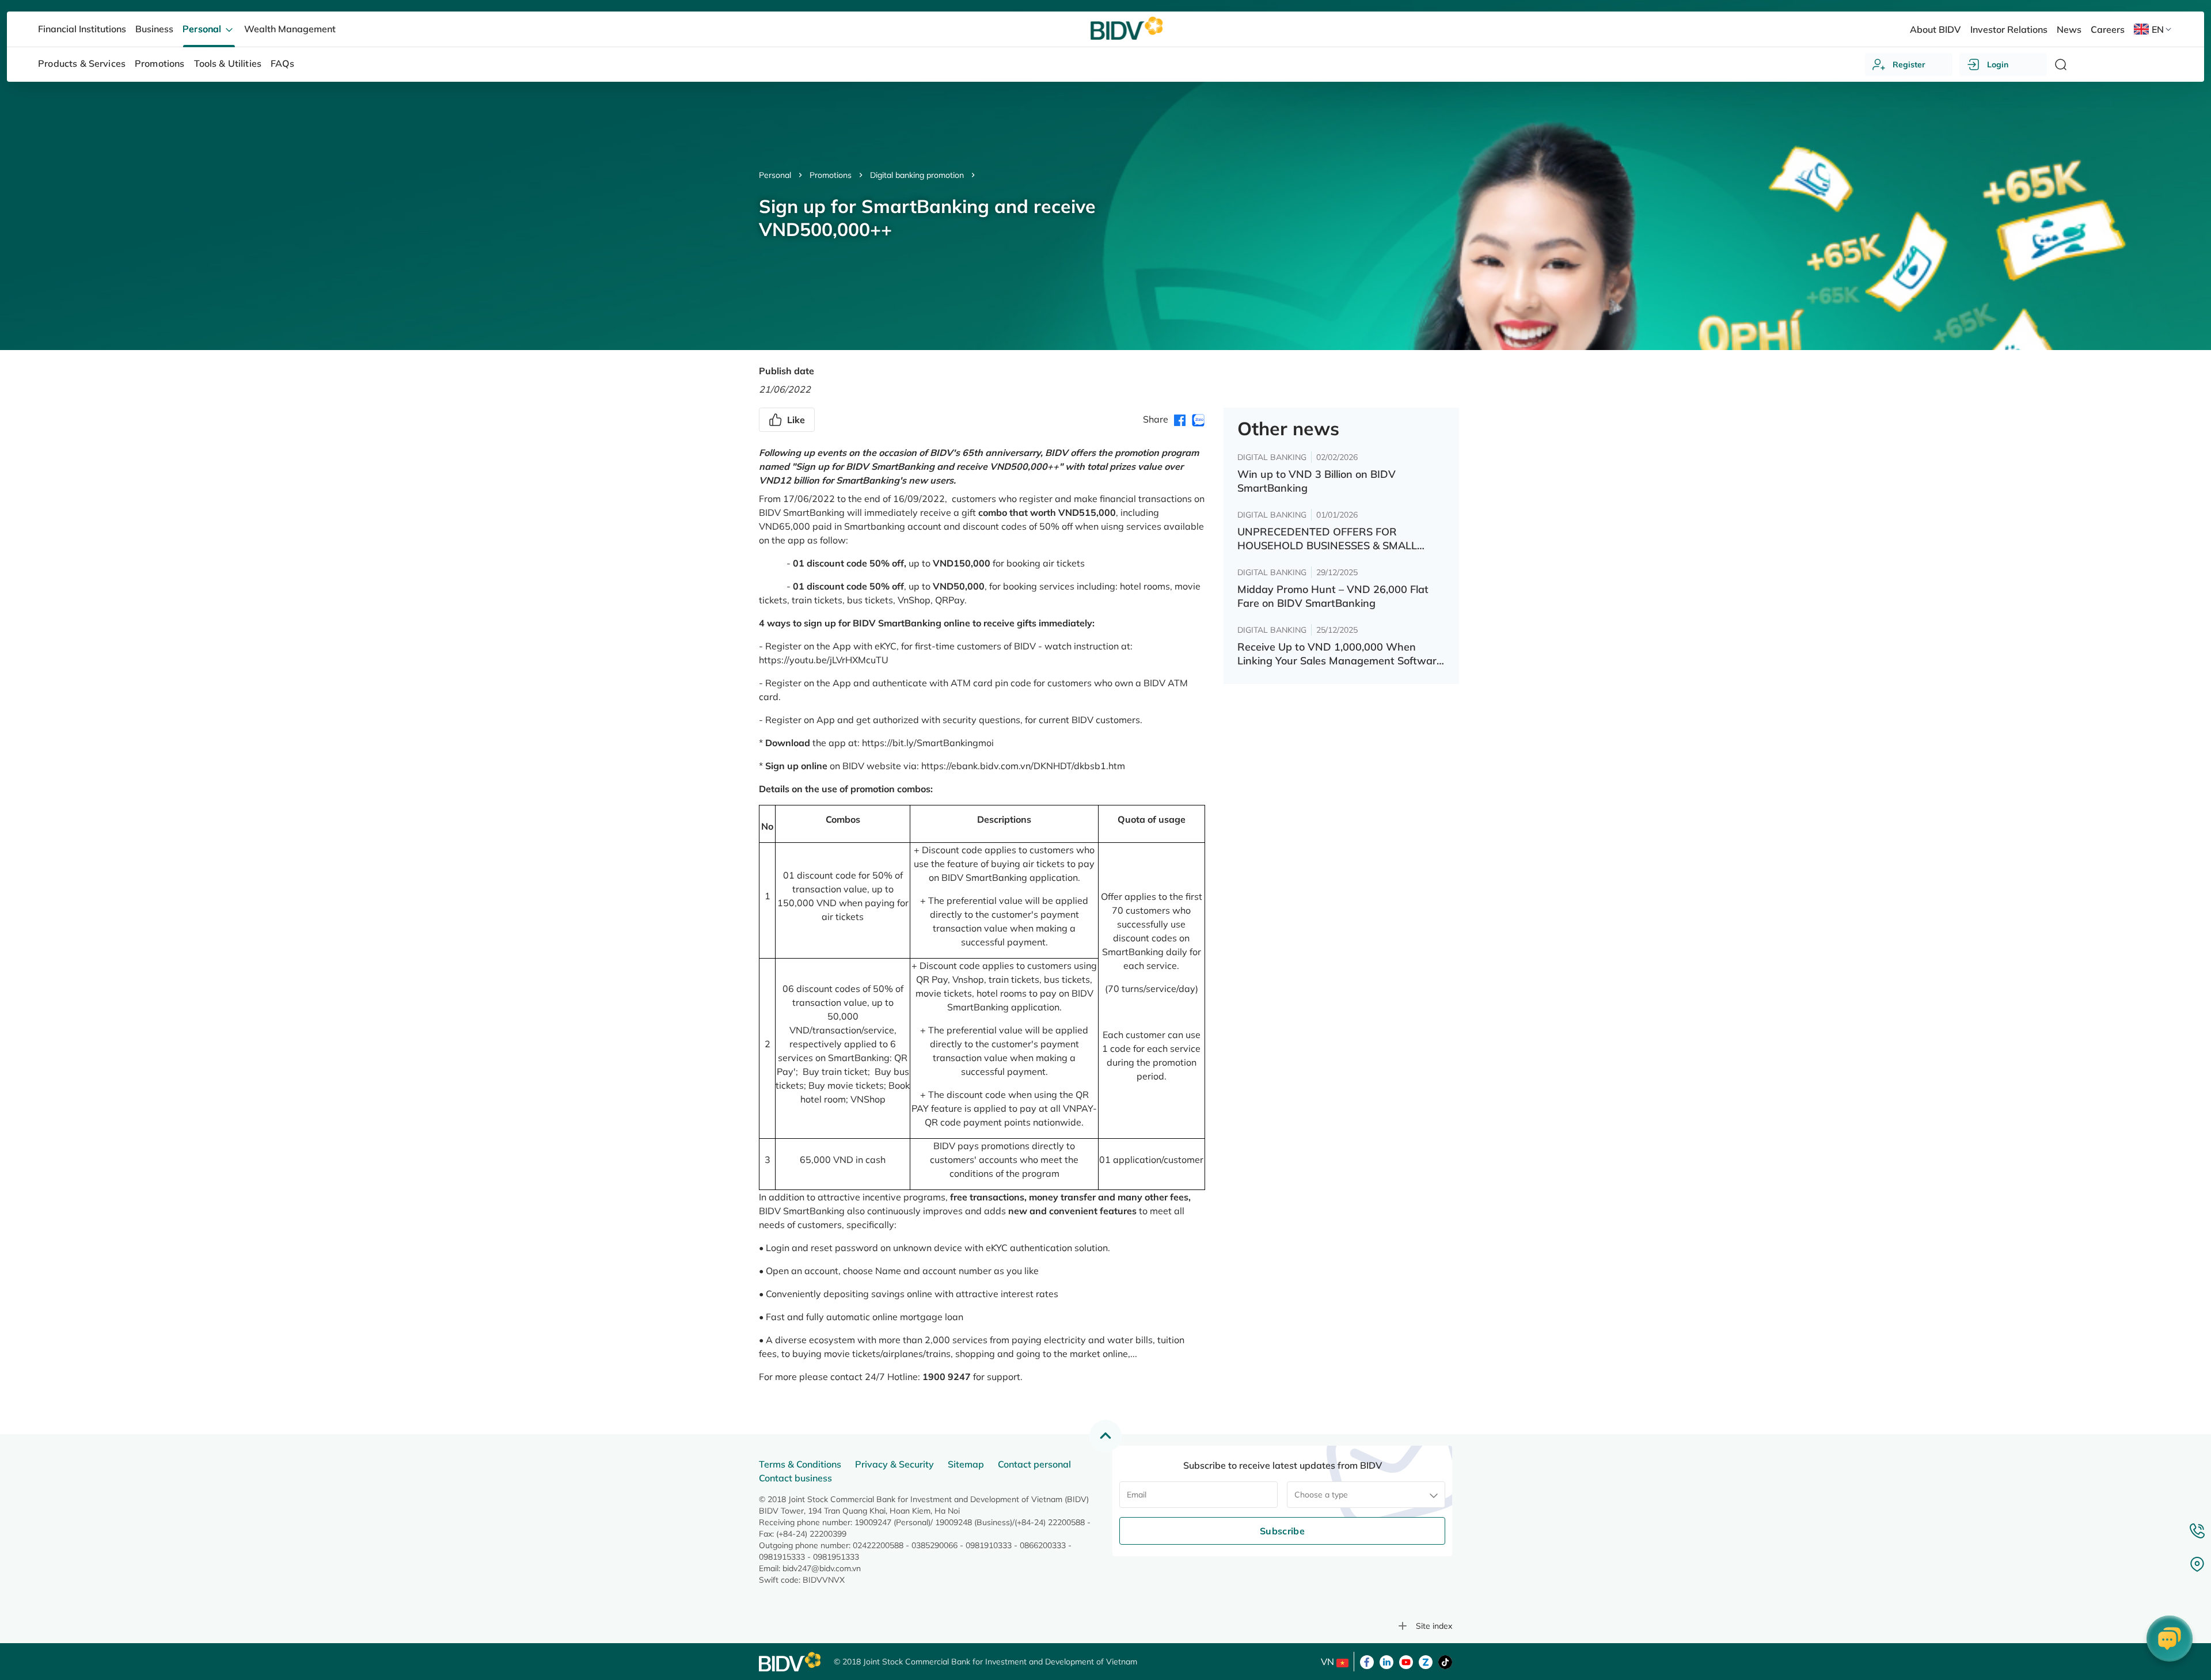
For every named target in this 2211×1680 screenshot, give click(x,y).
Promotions (831, 175)
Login (1998, 64)
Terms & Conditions (800, 1464)
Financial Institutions (82, 29)
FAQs (282, 63)
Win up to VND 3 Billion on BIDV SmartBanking (1317, 481)
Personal (775, 175)
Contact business (795, 1478)
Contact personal (1034, 1464)
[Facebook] (1367, 1661)
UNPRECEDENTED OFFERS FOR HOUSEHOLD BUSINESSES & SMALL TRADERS (1327, 539)
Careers (2108, 29)
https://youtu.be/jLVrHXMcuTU (824, 660)
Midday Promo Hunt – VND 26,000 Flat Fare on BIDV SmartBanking (1333, 596)
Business (154, 29)
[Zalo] (1426, 1661)
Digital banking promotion (917, 175)
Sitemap (966, 1464)
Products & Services (82, 63)
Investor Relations (2009, 29)
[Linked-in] (1386, 1661)
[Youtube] (1406, 1661)
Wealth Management (290, 29)
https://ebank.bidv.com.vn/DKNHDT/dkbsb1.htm (1023, 766)
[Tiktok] (1445, 1661)
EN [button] (2158, 29)
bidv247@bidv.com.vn (822, 1568)
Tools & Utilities (228, 63)
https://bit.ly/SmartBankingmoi (928, 743)
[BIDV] (791, 1662)
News (2069, 29)
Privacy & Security (894, 1464)
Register (1909, 64)
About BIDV (1935, 29)
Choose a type (1321, 1495)
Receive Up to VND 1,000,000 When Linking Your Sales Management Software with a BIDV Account (1340, 654)
